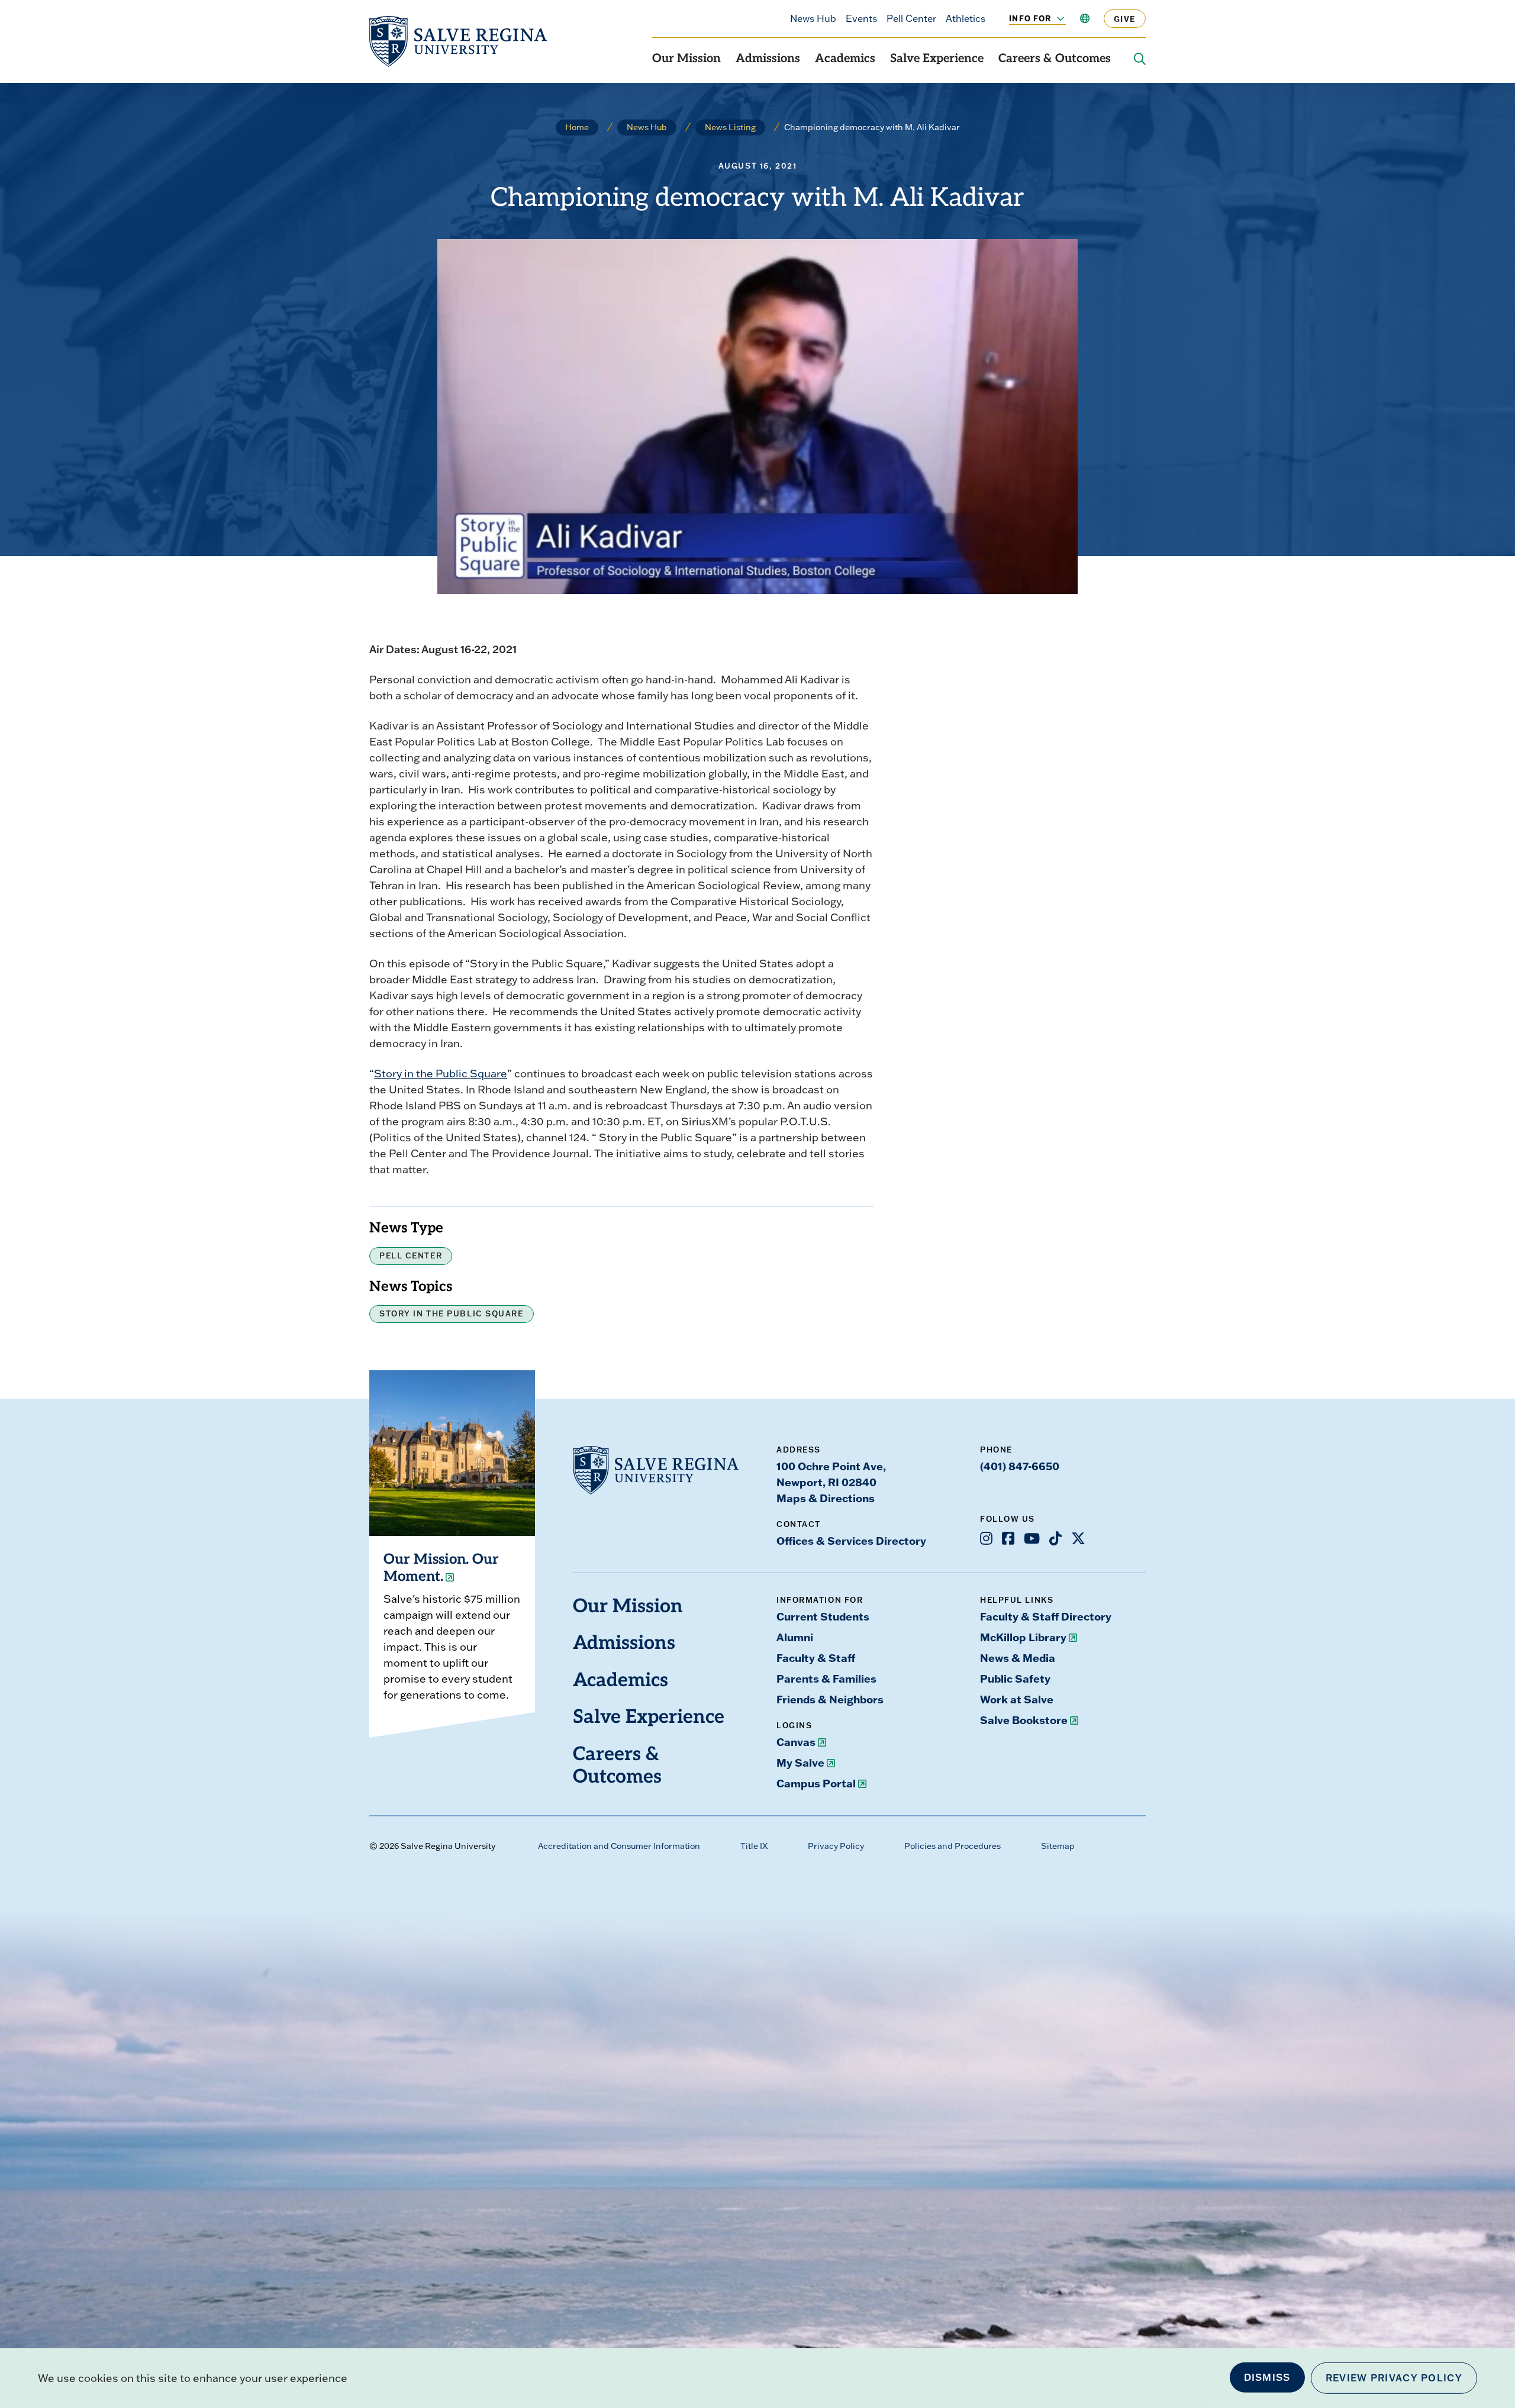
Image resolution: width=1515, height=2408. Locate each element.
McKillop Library (1023, 1637)
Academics (845, 59)
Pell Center (911, 18)
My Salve (800, 1763)
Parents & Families (826, 1679)
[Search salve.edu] (1140, 59)
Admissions (768, 59)
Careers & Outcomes (1055, 59)
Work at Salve (1017, 1699)
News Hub (813, 18)
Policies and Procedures (952, 1846)
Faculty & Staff (816, 1658)
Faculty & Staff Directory (1046, 1616)
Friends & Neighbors (830, 1699)
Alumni (795, 1637)
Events (861, 18)
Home (577, 127)
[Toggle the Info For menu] (1054, 18)
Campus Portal (816, 1783)
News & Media (1018, 1658)
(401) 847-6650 (1020, 1466)
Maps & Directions (826, 1498)
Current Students (823, 1616)
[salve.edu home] (458, 41)
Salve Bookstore (1024, 1720)
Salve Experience (937, 59)
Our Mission (686, 59)
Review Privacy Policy (1394, 2378)
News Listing (730, 127)
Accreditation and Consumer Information (619, 1846)
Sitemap (1058, 1846)
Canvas (796, 1742)
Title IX (754, 1846)
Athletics (966, 18)
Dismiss (1267, 2377)
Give (1125, 19)
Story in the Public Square (441, 1074)
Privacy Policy (836, 1846)
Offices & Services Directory (851, 1541)
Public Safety (1015, 1679)
